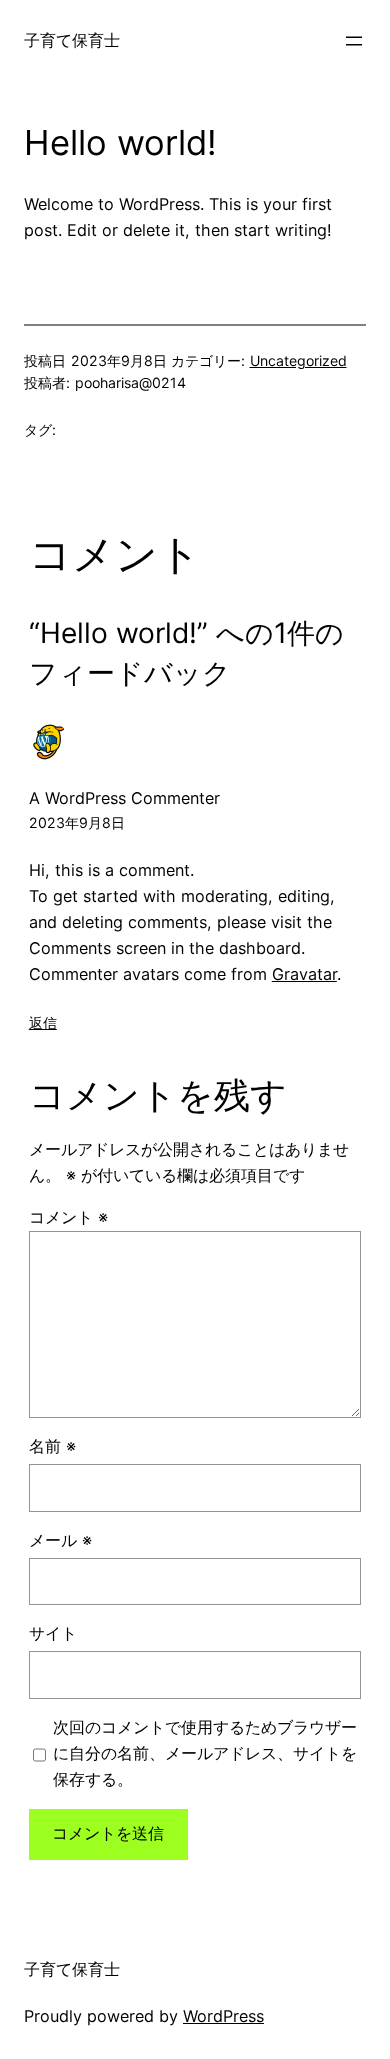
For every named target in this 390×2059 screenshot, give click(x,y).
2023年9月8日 (77, 822)
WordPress (223, 2016)
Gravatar (304, 974)
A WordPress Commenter (124, 798)
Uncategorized (298, 360)
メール (60, 1540)
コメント (68, 1217)
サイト (53, 1633)
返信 (43, 1022)
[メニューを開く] (354, 41)
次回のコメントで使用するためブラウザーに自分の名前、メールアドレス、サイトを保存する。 (205, 1753)
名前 (52, 1446)
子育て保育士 (72, 40)
